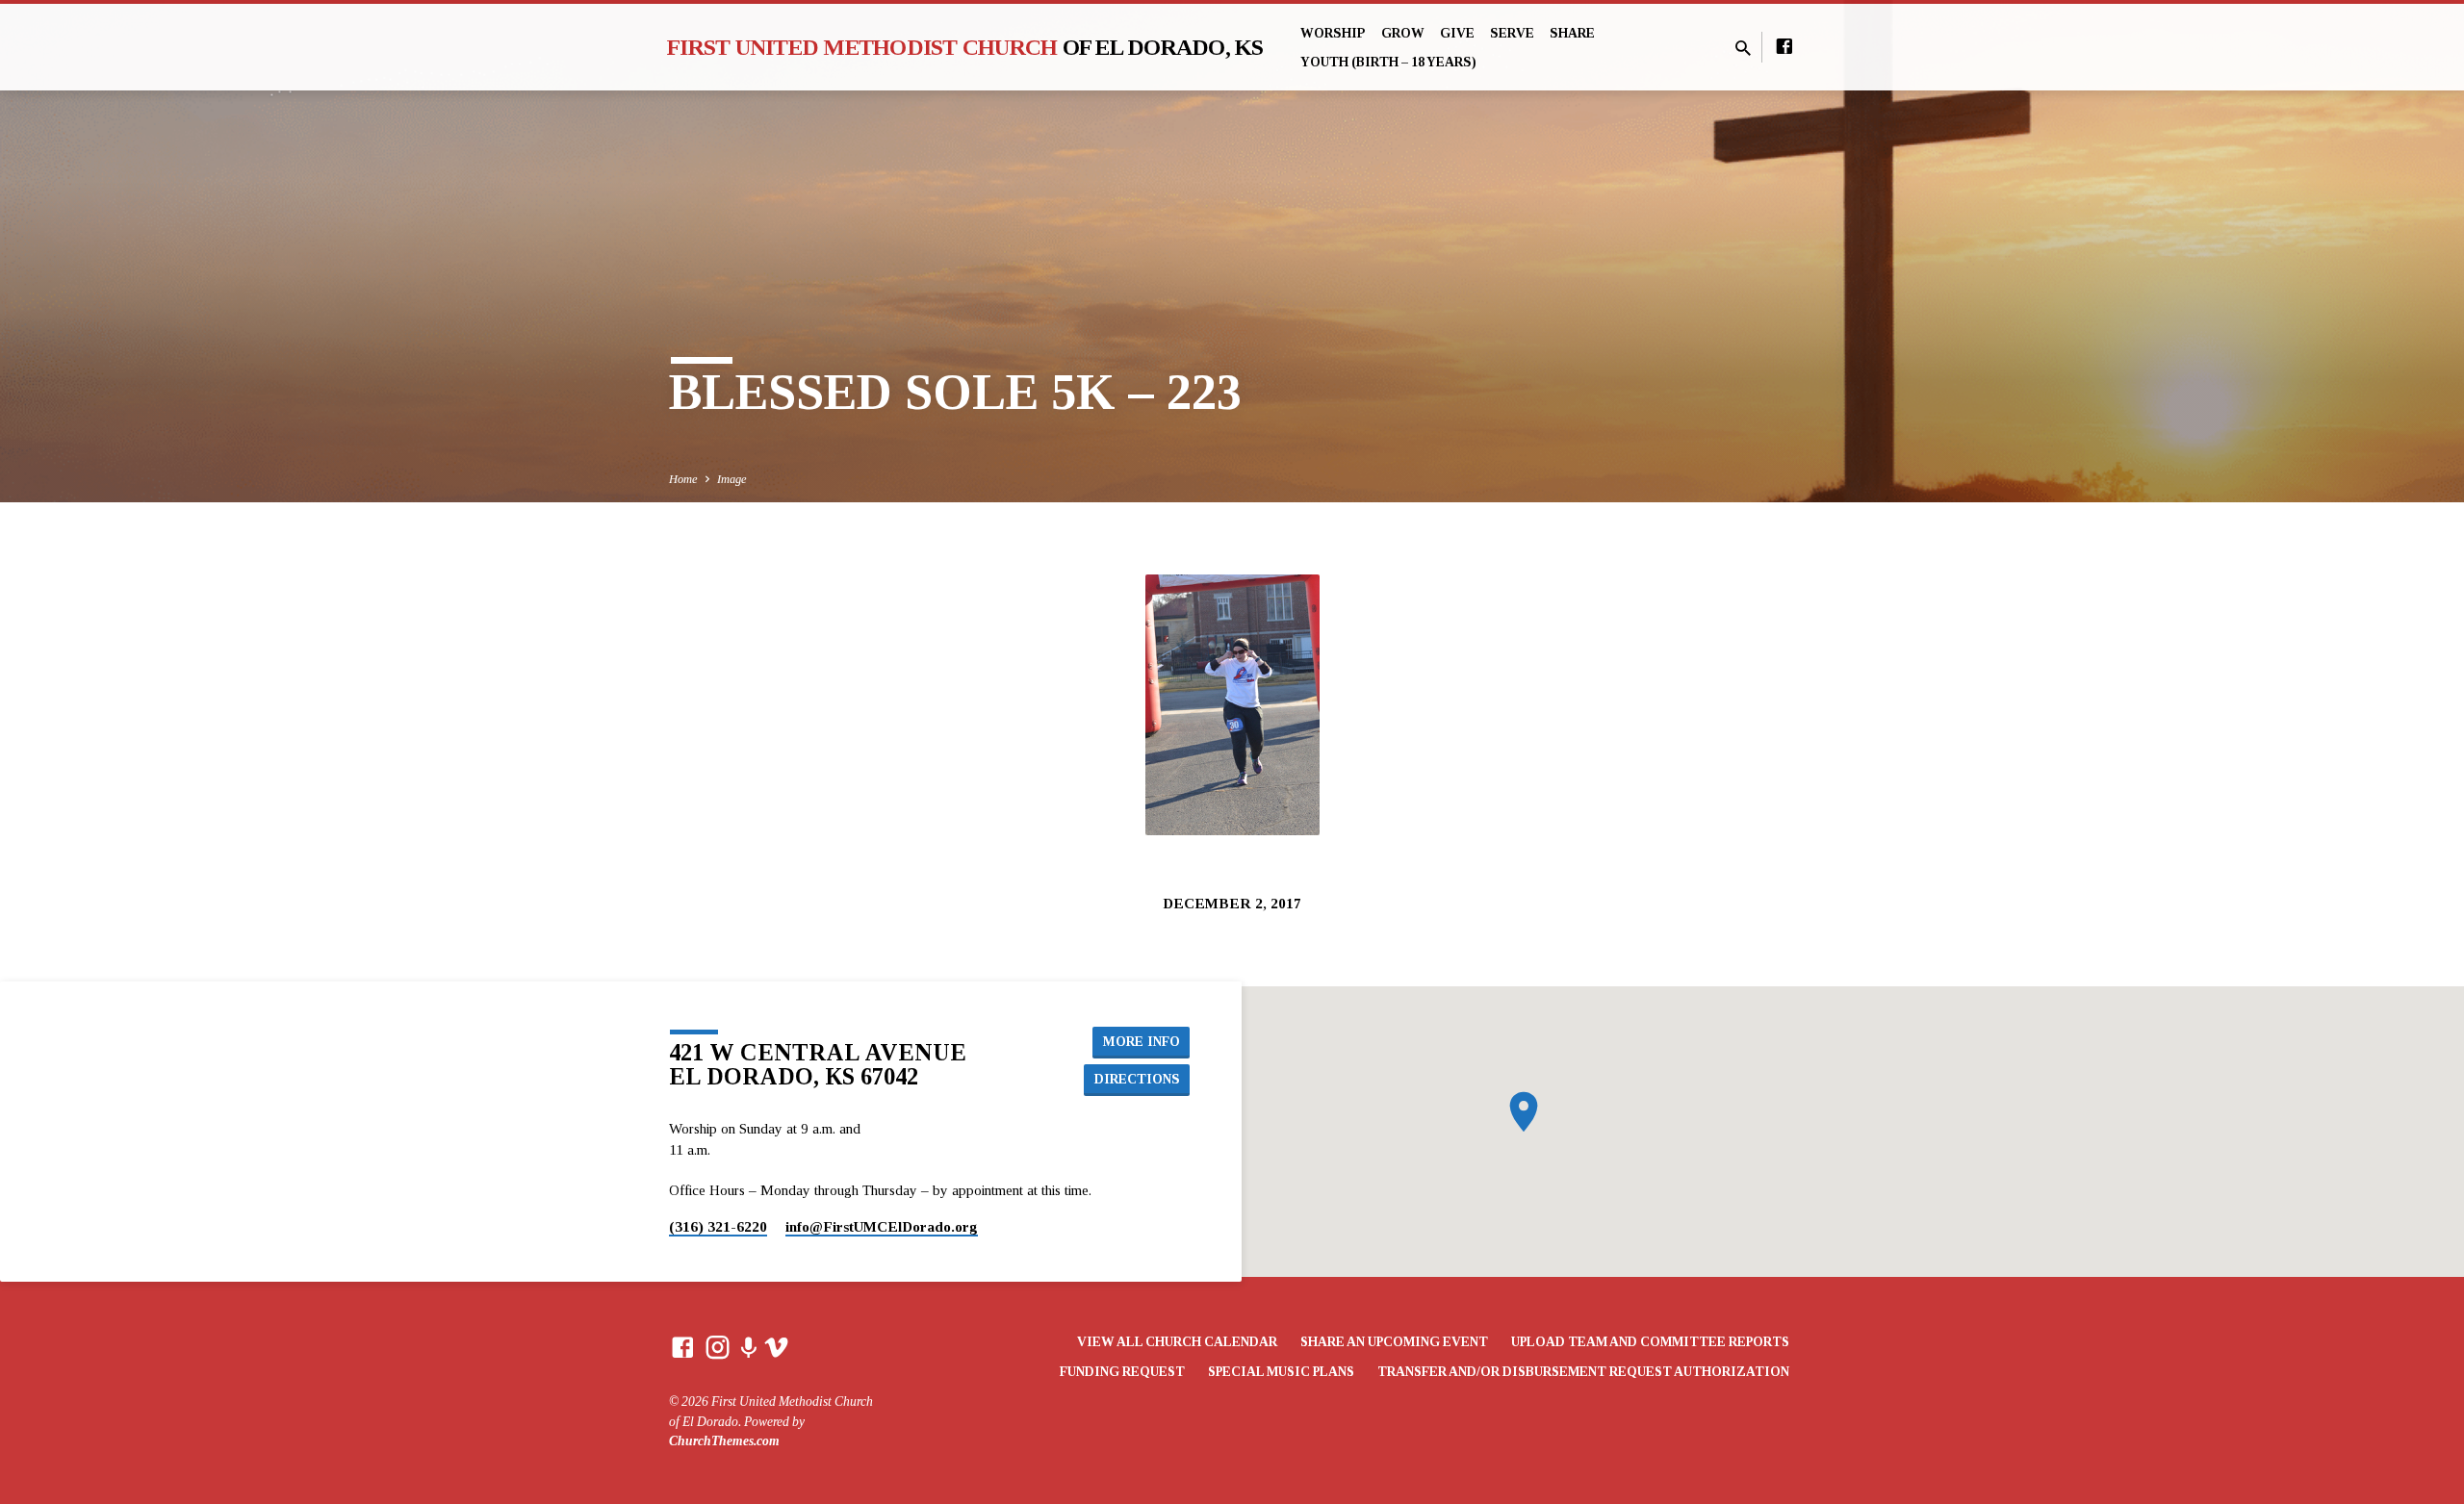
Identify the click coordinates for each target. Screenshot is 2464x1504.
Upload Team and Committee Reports (1650, 1342)
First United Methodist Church (965, 47)
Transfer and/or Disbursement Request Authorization (1583, 1372)
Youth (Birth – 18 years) (1388, 62)
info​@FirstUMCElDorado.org (882, 1226)
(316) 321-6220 (718, 1226)
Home (683, 479)
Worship (1333, 33)
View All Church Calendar (1177, 1342)
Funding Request (1122, 1372)
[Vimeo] (776, 1348)
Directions (1137, 1079)
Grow (1403, 33)
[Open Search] (1743, 49)
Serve (1512, 33)
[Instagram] (718, 1348)
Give (1457, 33)
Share (1572, 33)
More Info (1142, 1041)
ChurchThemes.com (724, 1441)
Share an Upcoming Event (1394, 1342)
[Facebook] (1784, 47)
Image (732, 479)
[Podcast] (748, 1349)
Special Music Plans (1281, 1372)
